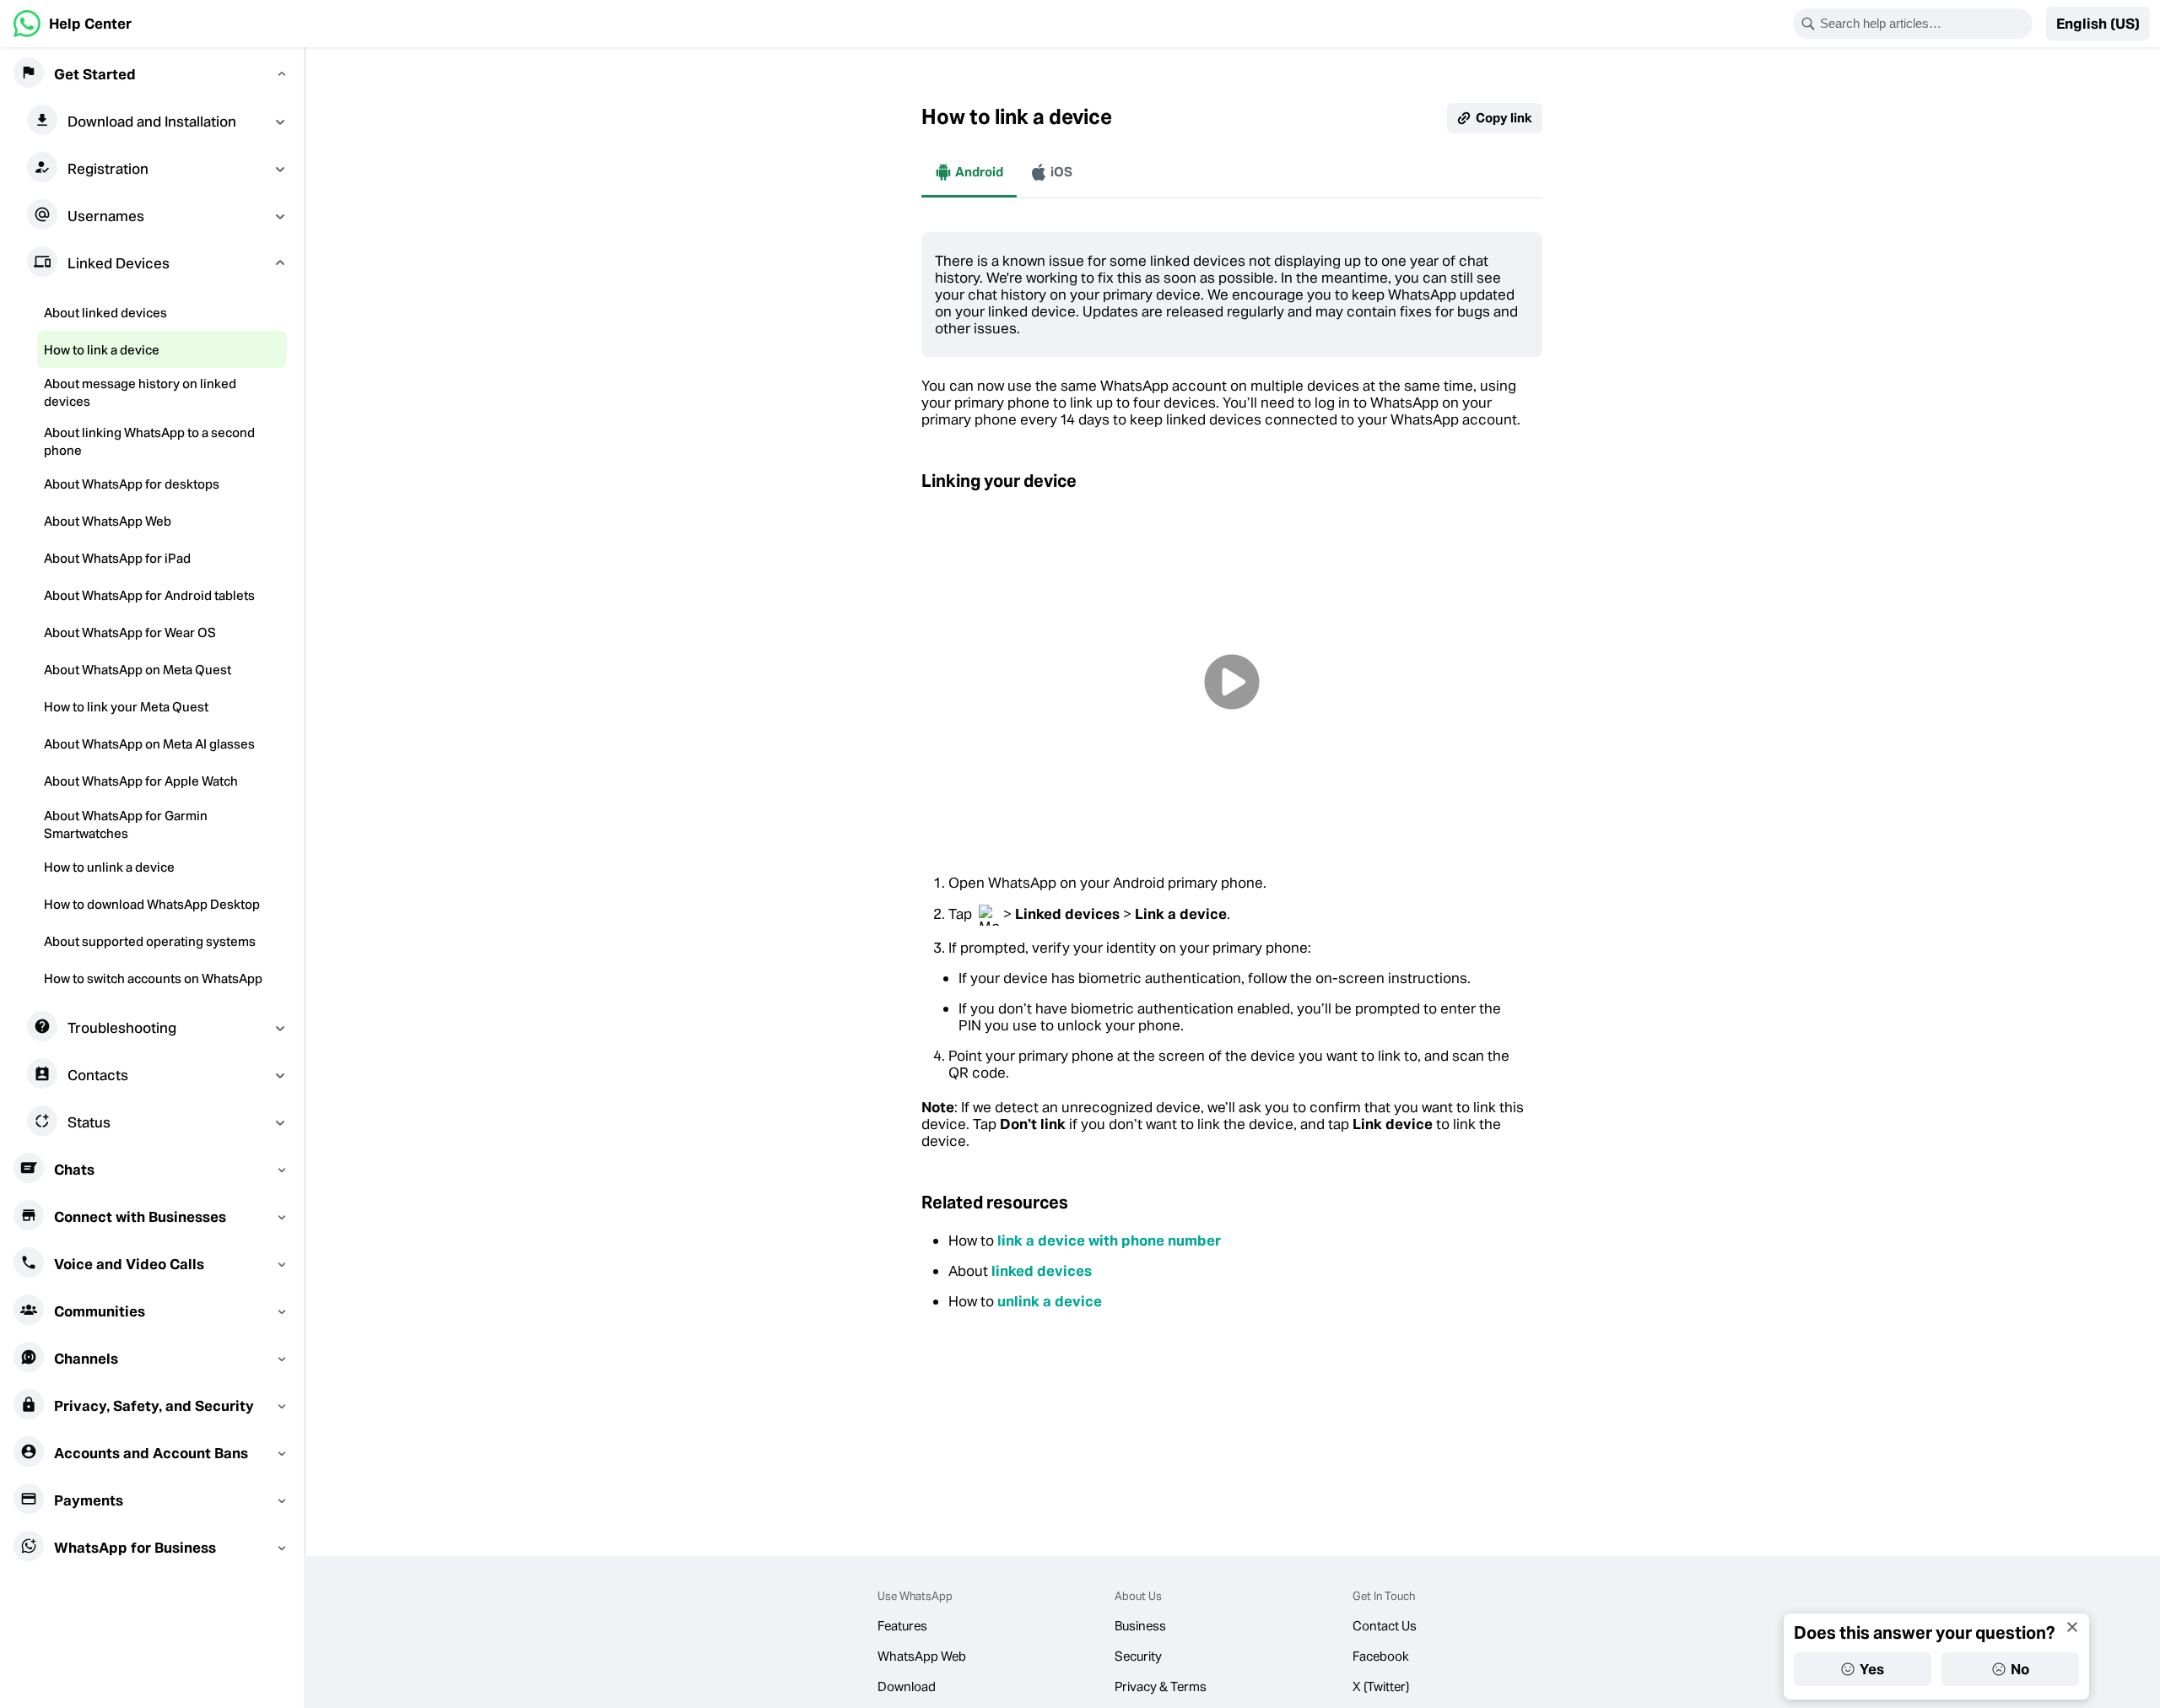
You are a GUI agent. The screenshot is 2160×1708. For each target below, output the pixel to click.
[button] (2098, 24)
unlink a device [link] (1050, 1301)
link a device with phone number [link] (1109, 1240)
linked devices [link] (1042, 1271)
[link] (73, 24)
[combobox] (1924, 24)
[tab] (969, 172)
